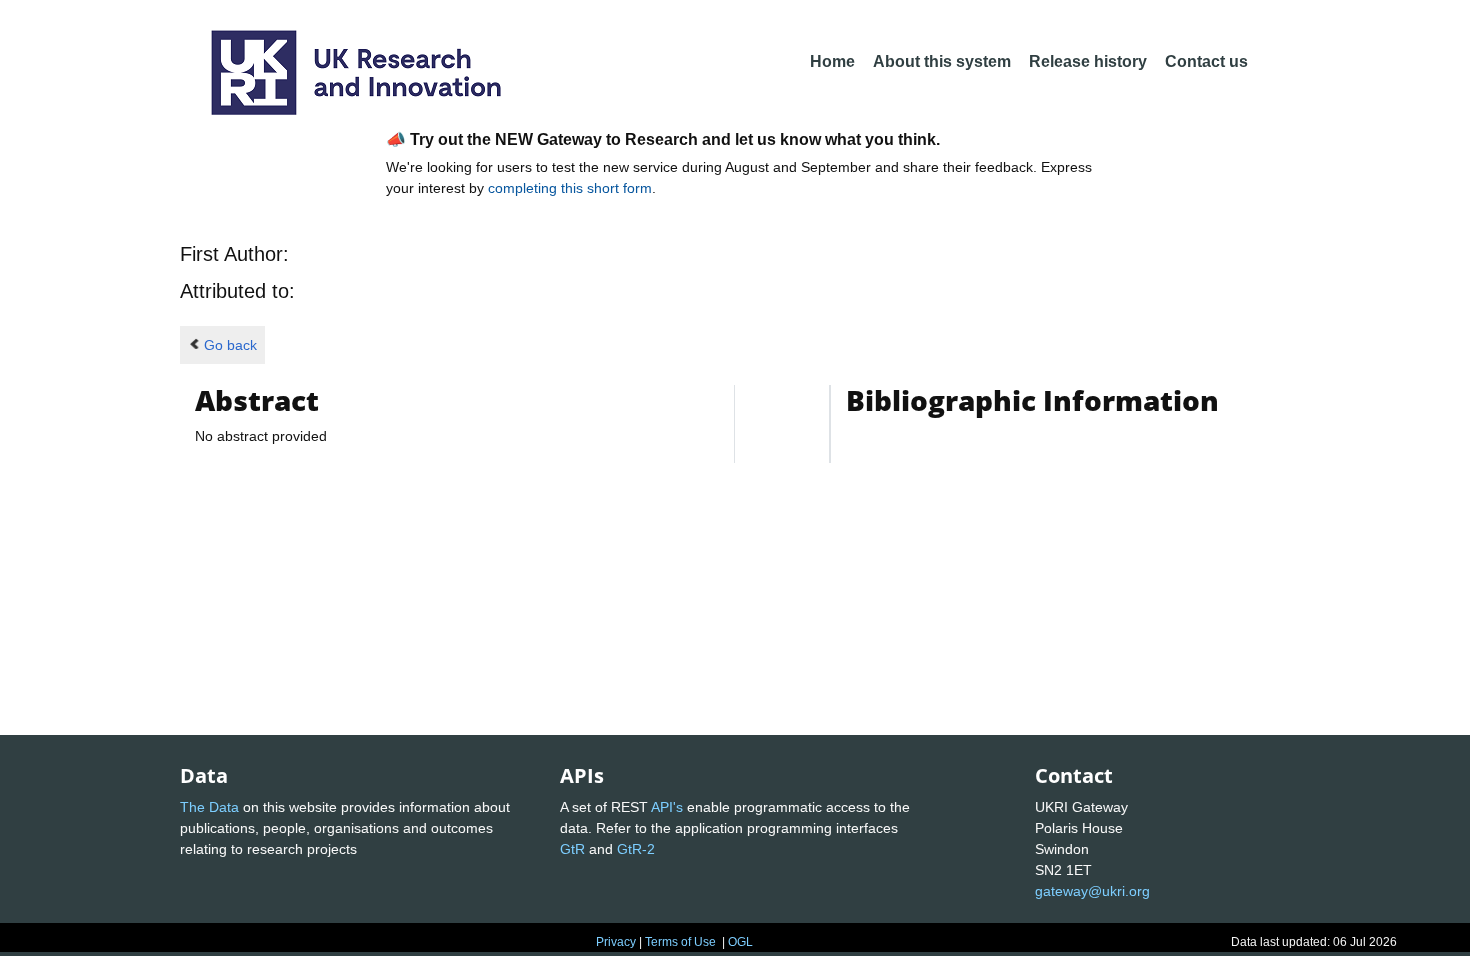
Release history (1088, 61)
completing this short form (570, 188)
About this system (942, 61)
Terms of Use (680, 942)
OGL (740, 942)
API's (667, 807)
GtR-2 (636, 849)
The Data (209, 807)
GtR (572, 849)
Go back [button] (230, 345)
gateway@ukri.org (1092, 891)
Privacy (616, 942)
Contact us (1206, 61)
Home (832, 61)
